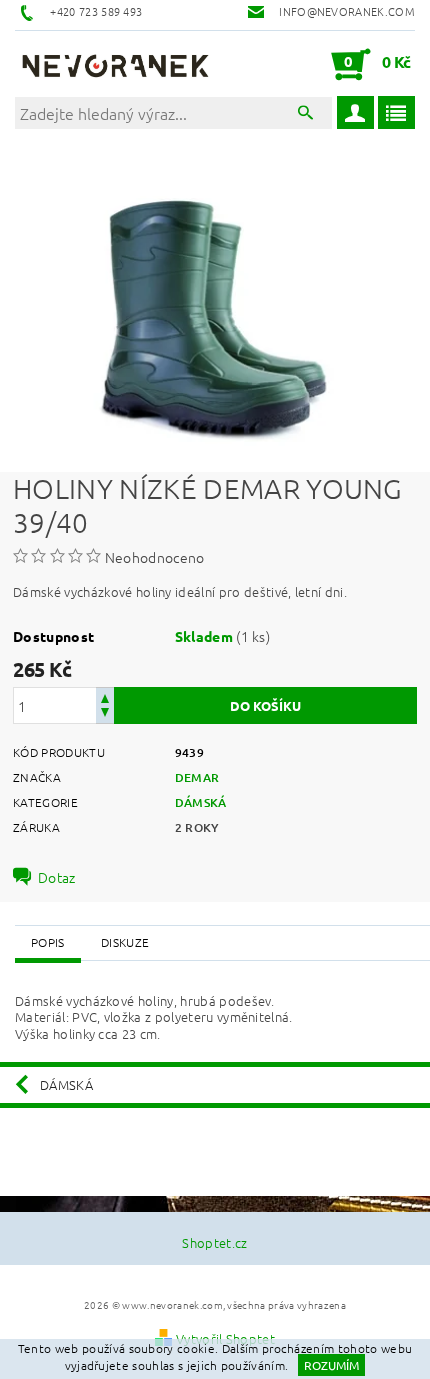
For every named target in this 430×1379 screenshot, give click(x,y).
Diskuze (125, 942)
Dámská (201, 802)
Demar (197, 777)
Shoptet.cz (214, 1242)
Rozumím (331, 1365)
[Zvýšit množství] (105, 696)
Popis (48, 942)
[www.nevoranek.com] (115, 64)
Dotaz (57, 877)
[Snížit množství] (105, 714)
